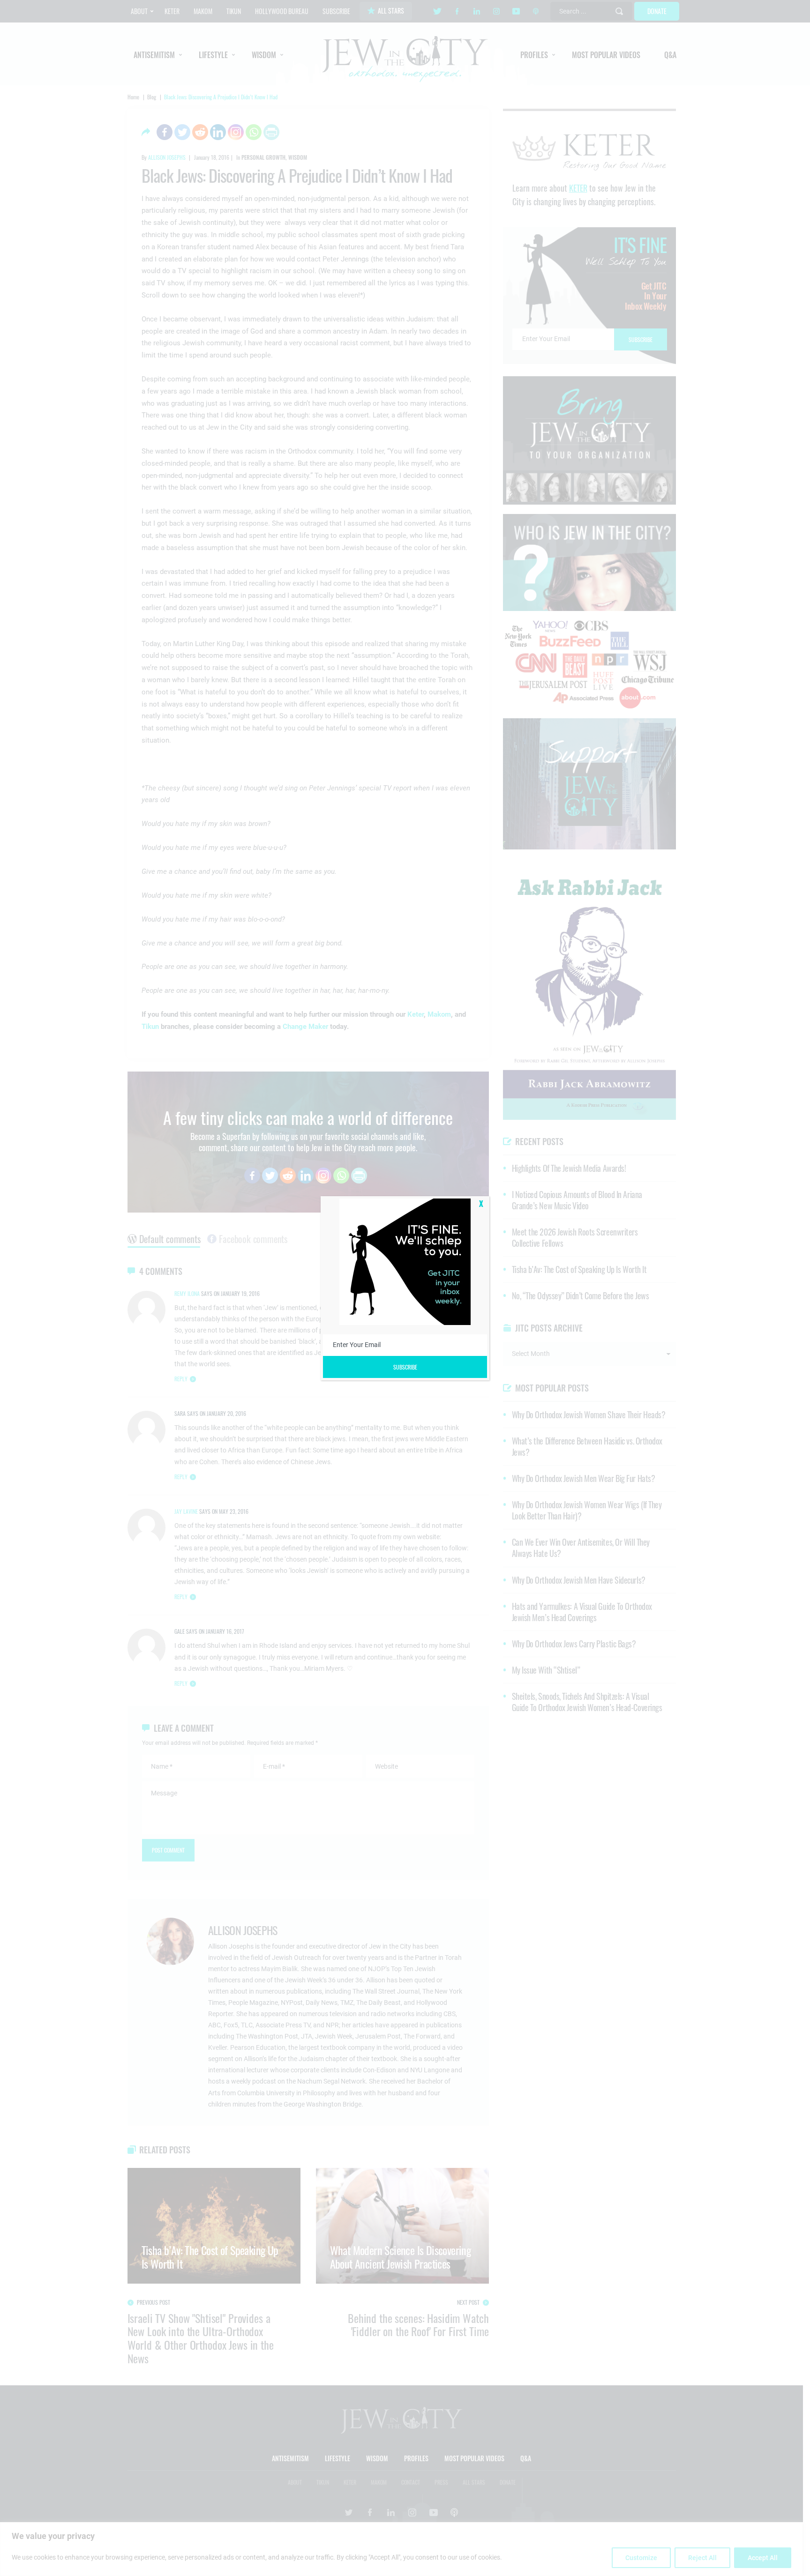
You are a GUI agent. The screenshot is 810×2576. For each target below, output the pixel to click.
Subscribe (405, 1367)
